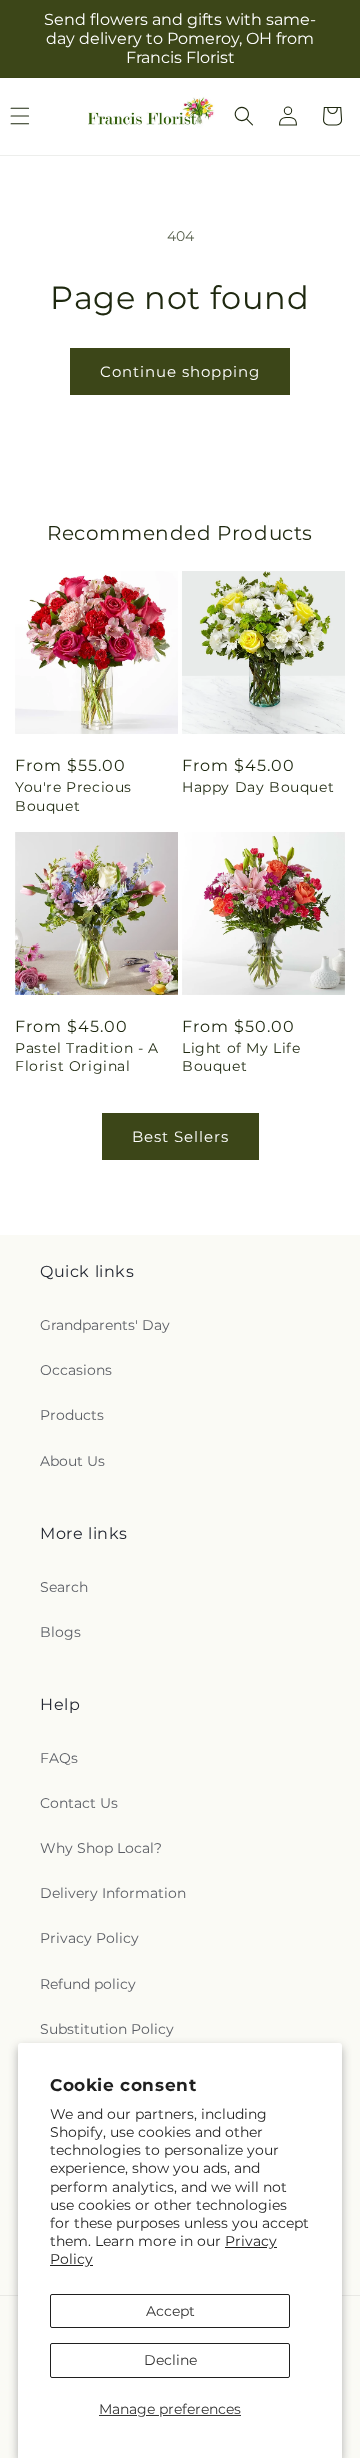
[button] (244, 116)
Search (64, 1587)
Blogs (60, 1632)
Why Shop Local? (101, 1848)
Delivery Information (113, 1893)
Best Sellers (180, 1136)
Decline (170, 2360)
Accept (170, 2311)
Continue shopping (180, 371)
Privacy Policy (89, 1938)
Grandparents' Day (105, 1325)
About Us (72, 1461)
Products (72, 1415)
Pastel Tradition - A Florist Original (87, 1057)
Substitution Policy (107, 2029)
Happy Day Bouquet (258, 787)
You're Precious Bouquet (73, 796)
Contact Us (79, 1803)
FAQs (59, 1758)
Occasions (76, 1370)
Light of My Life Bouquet (241, 1057)
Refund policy (88, 1984)
